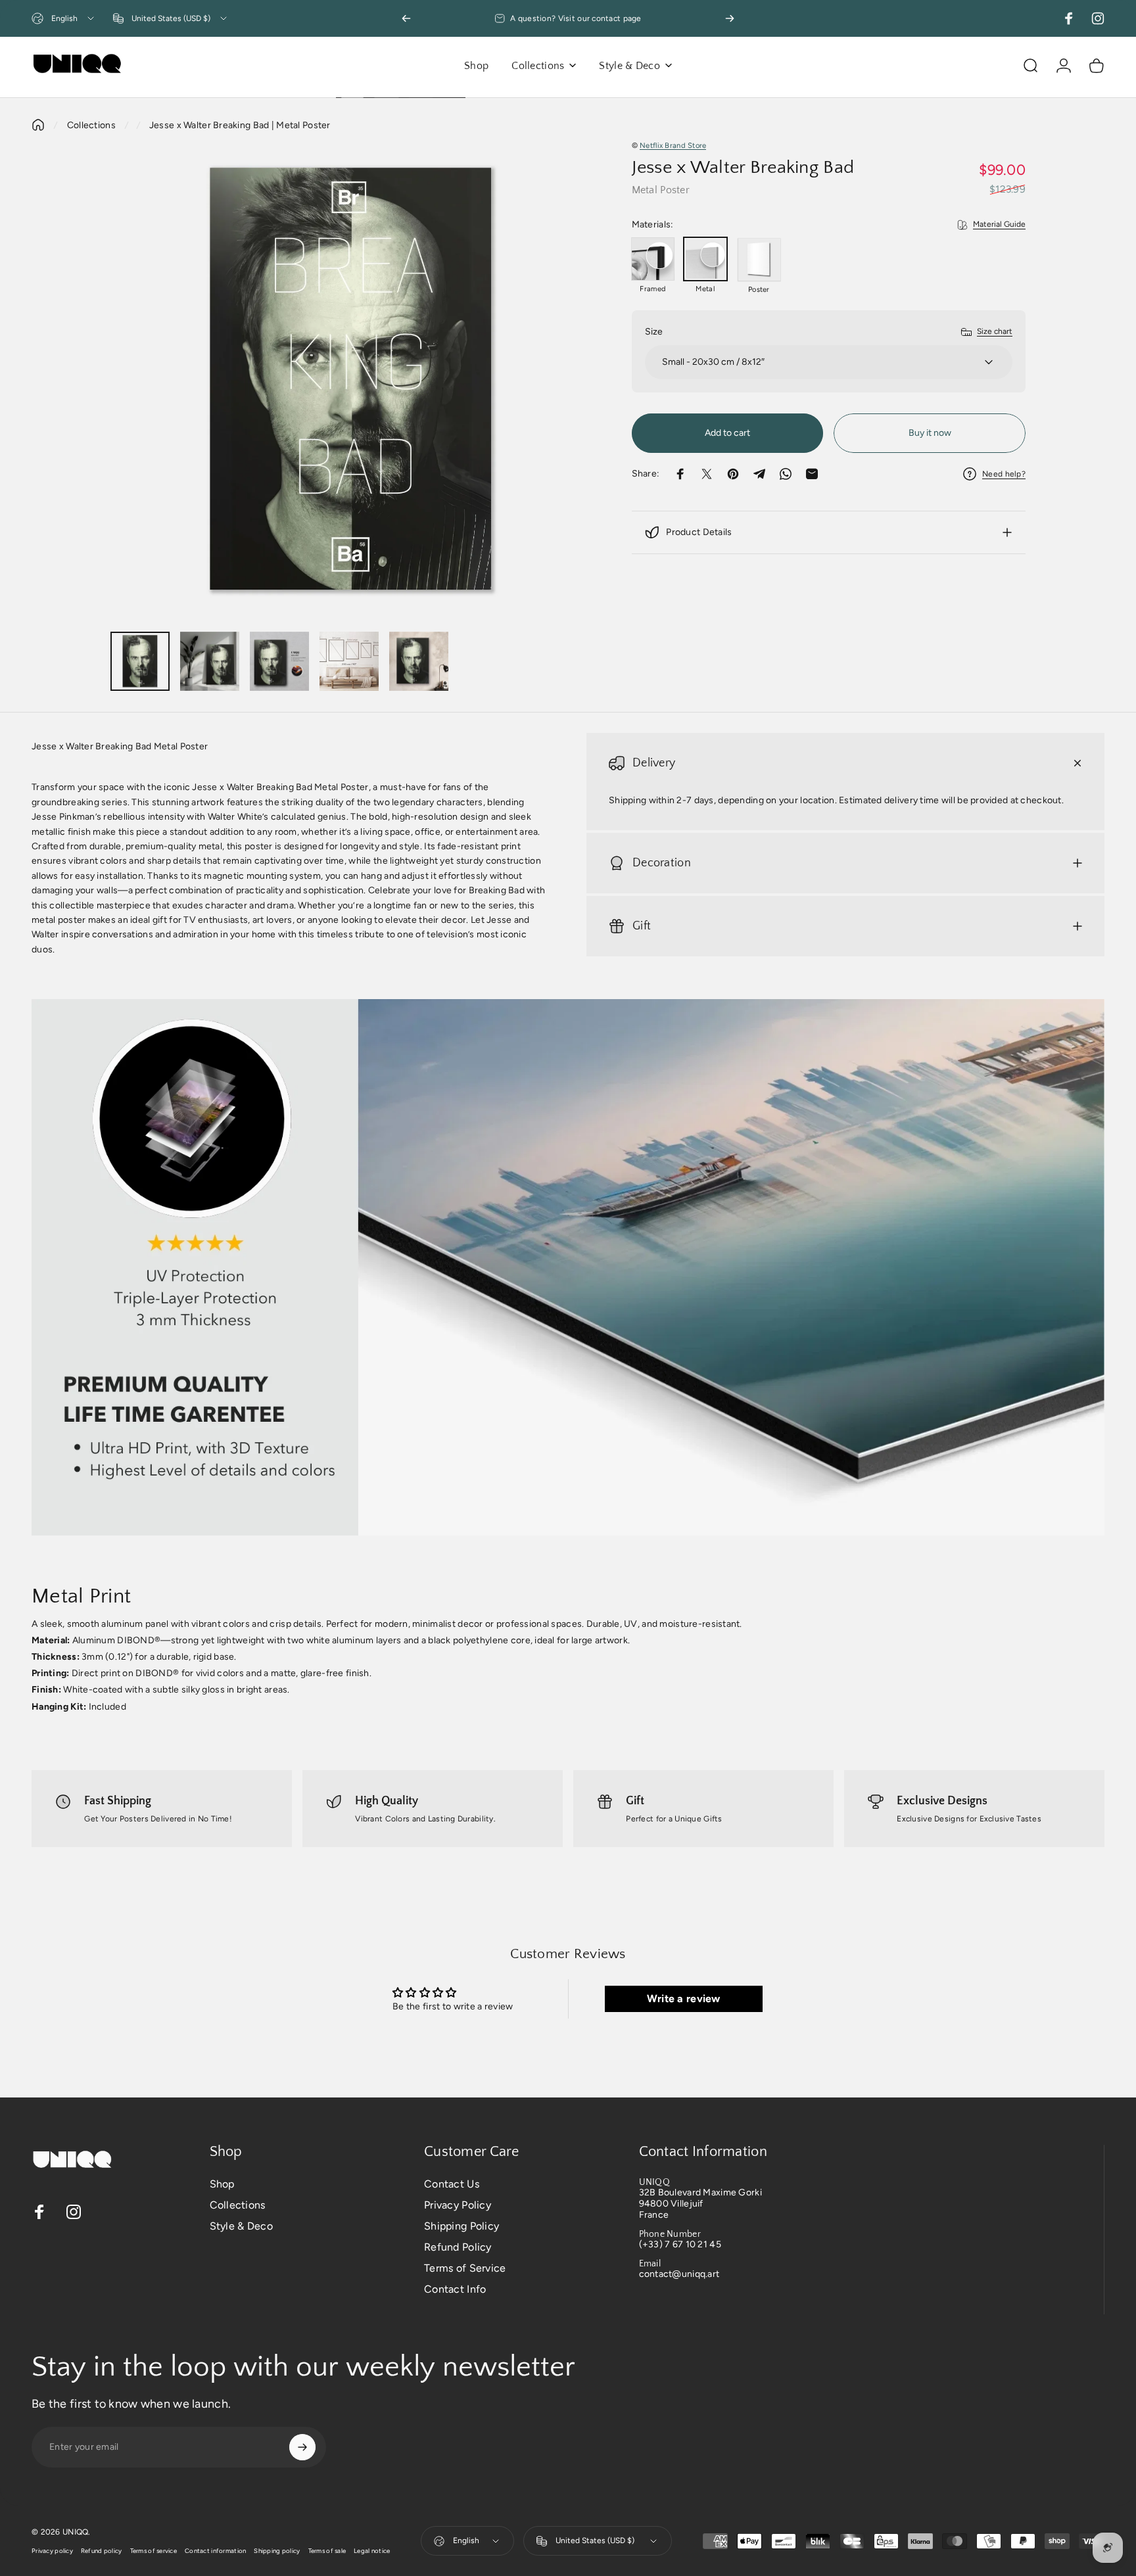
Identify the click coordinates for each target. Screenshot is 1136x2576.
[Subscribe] (302, 2447)
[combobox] (64, 18)
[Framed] (653, 259)
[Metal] (705, 259)
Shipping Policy (461, 2226)
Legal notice (372, 2551)
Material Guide (999, 224)
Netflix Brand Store (673, 145)
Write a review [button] (684, 1999)
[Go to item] (140, 661)
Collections (91, 125)
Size (654, 332)
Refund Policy (458, 2247)
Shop (222, 2184)
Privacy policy (52, 2551)
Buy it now (930, 433)
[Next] (730, 18)
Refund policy (102, 2551)
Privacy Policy (458, 2205)
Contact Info (455, 2289)
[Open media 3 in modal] (351, 380)
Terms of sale (327, 2551)
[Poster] (759, 260)
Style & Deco (241, 2226)
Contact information (215, 2551)
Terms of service (154, 2551)
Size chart (995, 331)
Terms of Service (465, 2268)
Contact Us (452, 2184)
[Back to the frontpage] (38, 125)
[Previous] (406, 18)
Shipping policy (277, 2551)
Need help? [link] (1004, 474)
